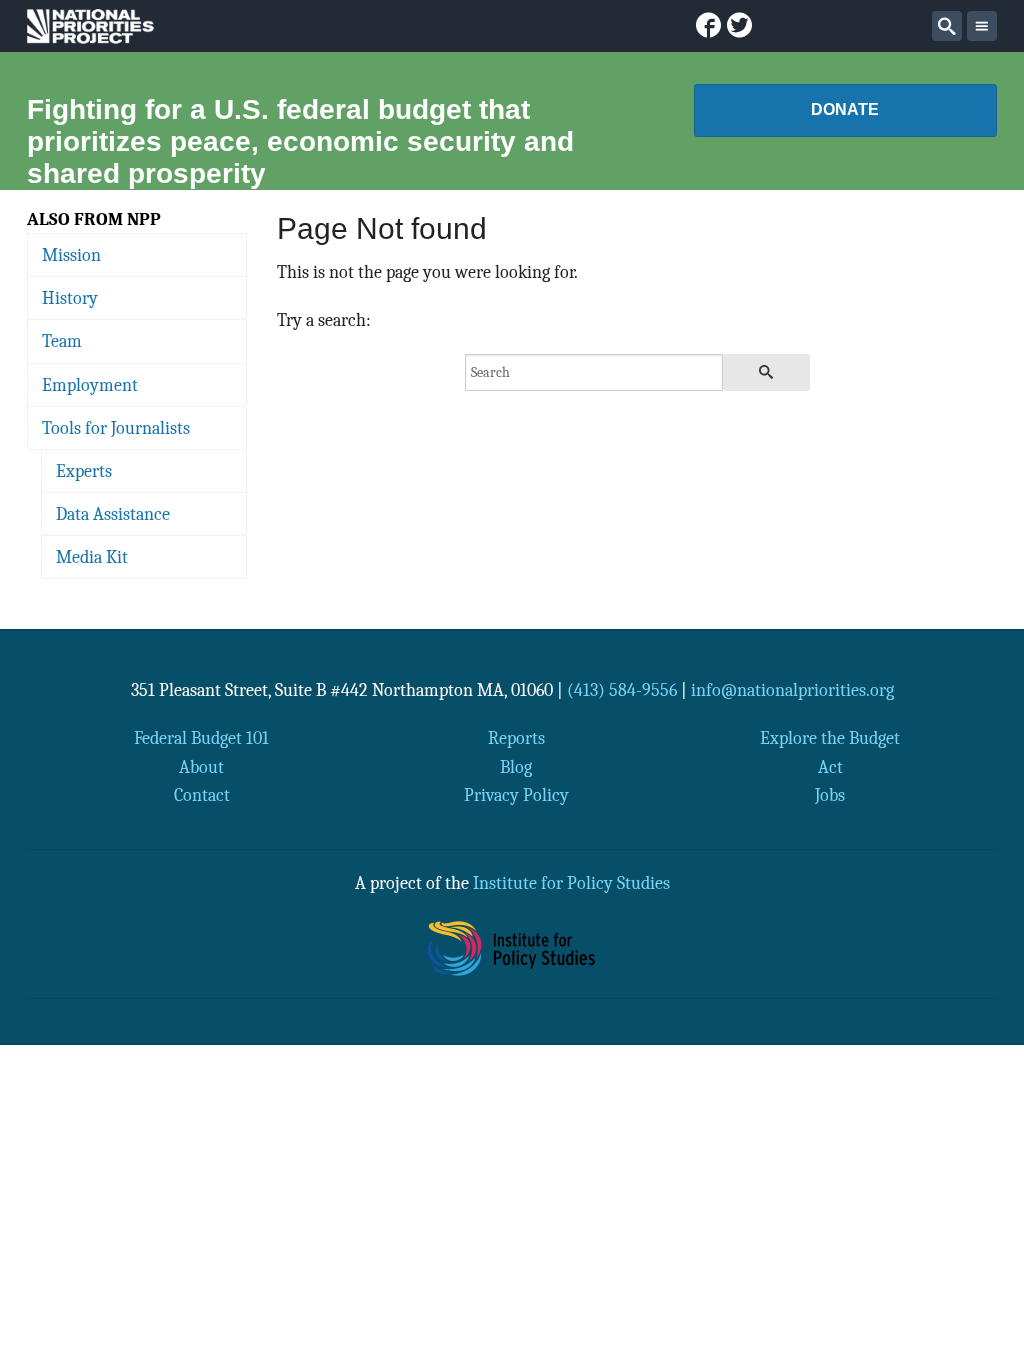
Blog (516, 767)
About (201, 767)
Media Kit (92, 557)
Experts (84, 471)
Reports (516, 738)
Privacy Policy (516, 795)
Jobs (830, 795)
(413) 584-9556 (622, 690)
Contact (202, 795)
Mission (71, 255)
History (70, 298)
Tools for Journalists (116, 428)
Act (830, 767)
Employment (90, 385)
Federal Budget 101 (201, 738)
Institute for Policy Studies (571, 883)
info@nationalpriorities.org (792, 690)
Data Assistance (113, 514)
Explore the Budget (830, 738)
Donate (845, 109)
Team (62, 341)
